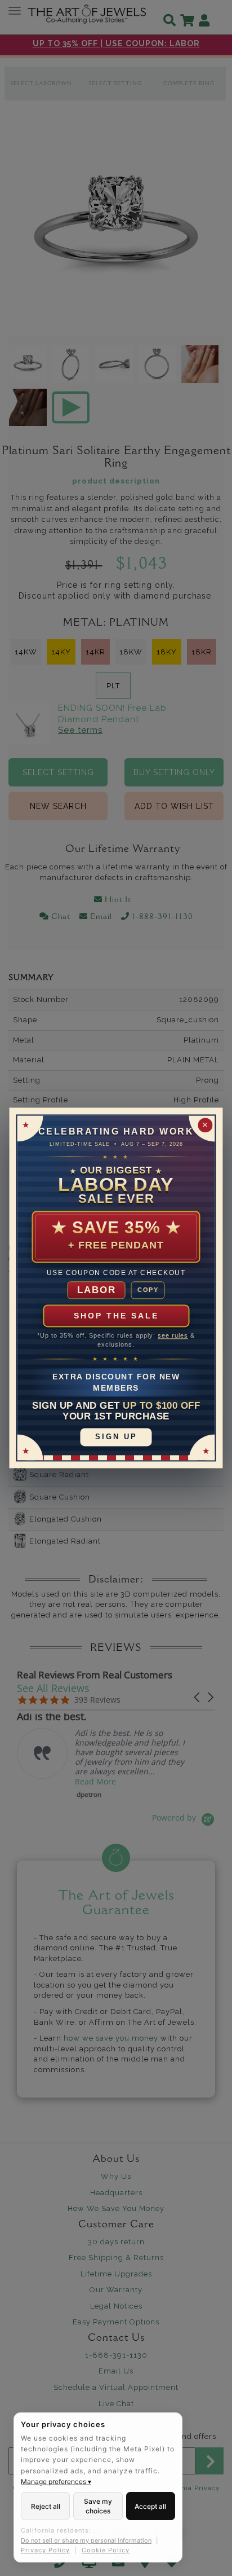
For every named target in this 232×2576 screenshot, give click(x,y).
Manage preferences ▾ (56, 2482)
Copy (148, 1290)
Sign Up (116, 1437)
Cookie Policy (106, 2550)
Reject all (46, 2506)
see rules (173, 1336)
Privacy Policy (45, 2550)
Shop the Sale (116, 1316)
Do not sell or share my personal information (86, 2540)
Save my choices (98, 2506)
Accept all (150, 2506)
